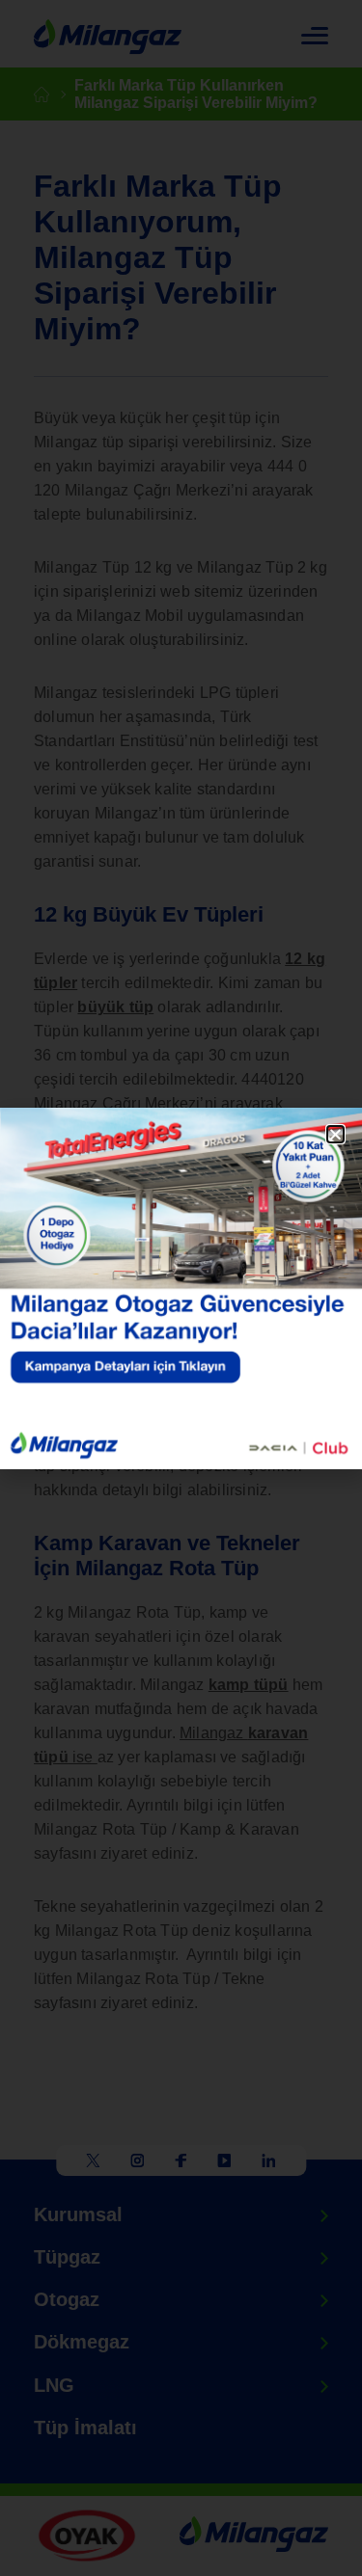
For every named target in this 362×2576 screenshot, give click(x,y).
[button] (335, 1134)
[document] (181, 1288)
